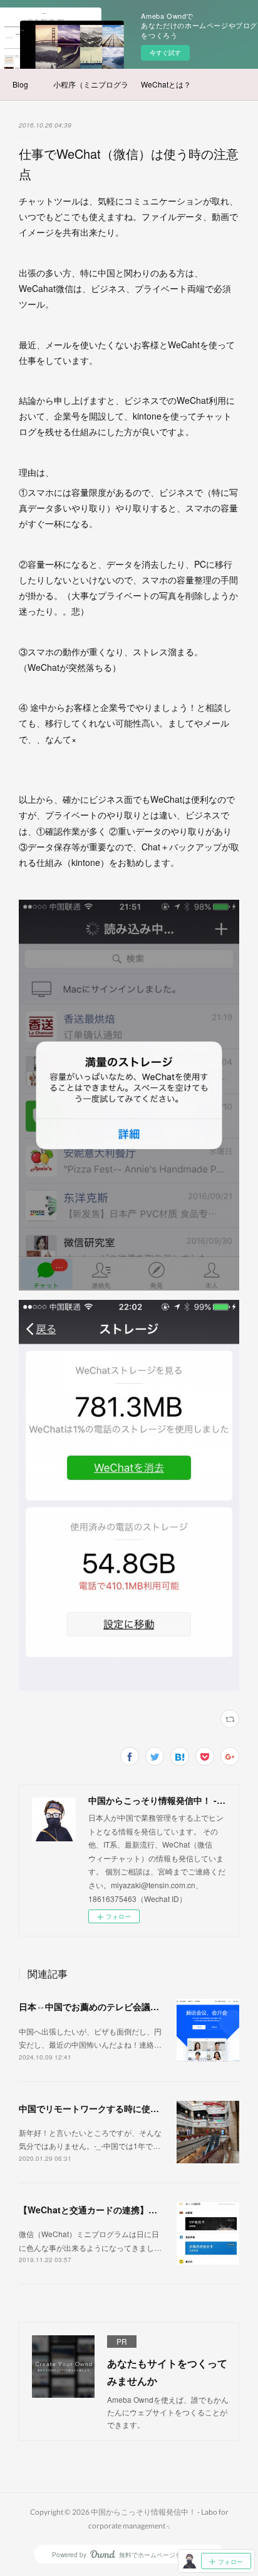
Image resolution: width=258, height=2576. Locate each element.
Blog (20, 84)
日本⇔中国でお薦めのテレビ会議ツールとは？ (111, 2006)
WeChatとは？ (166, 84)
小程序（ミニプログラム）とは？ (91, 84)
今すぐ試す (165, 53)
